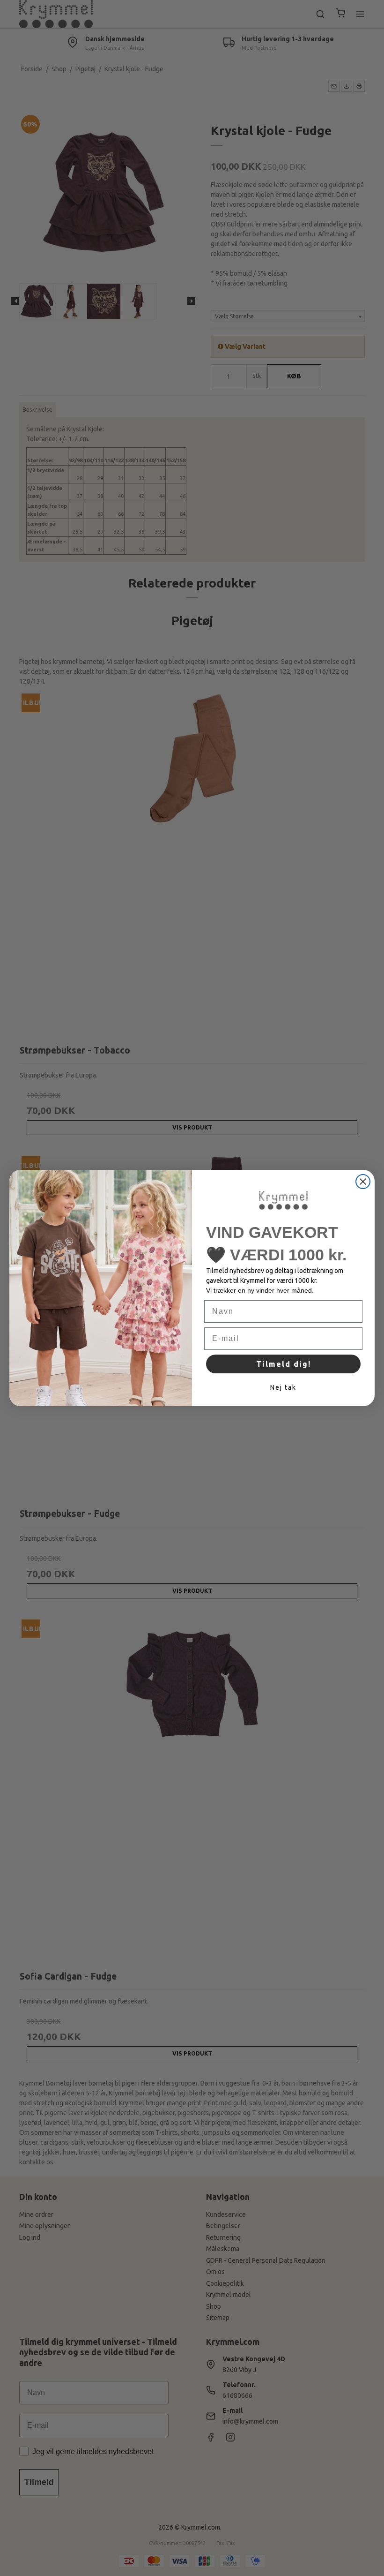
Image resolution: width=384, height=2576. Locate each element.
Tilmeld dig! (284, 1364)
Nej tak (283, 1387)
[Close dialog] (363, 1182)
